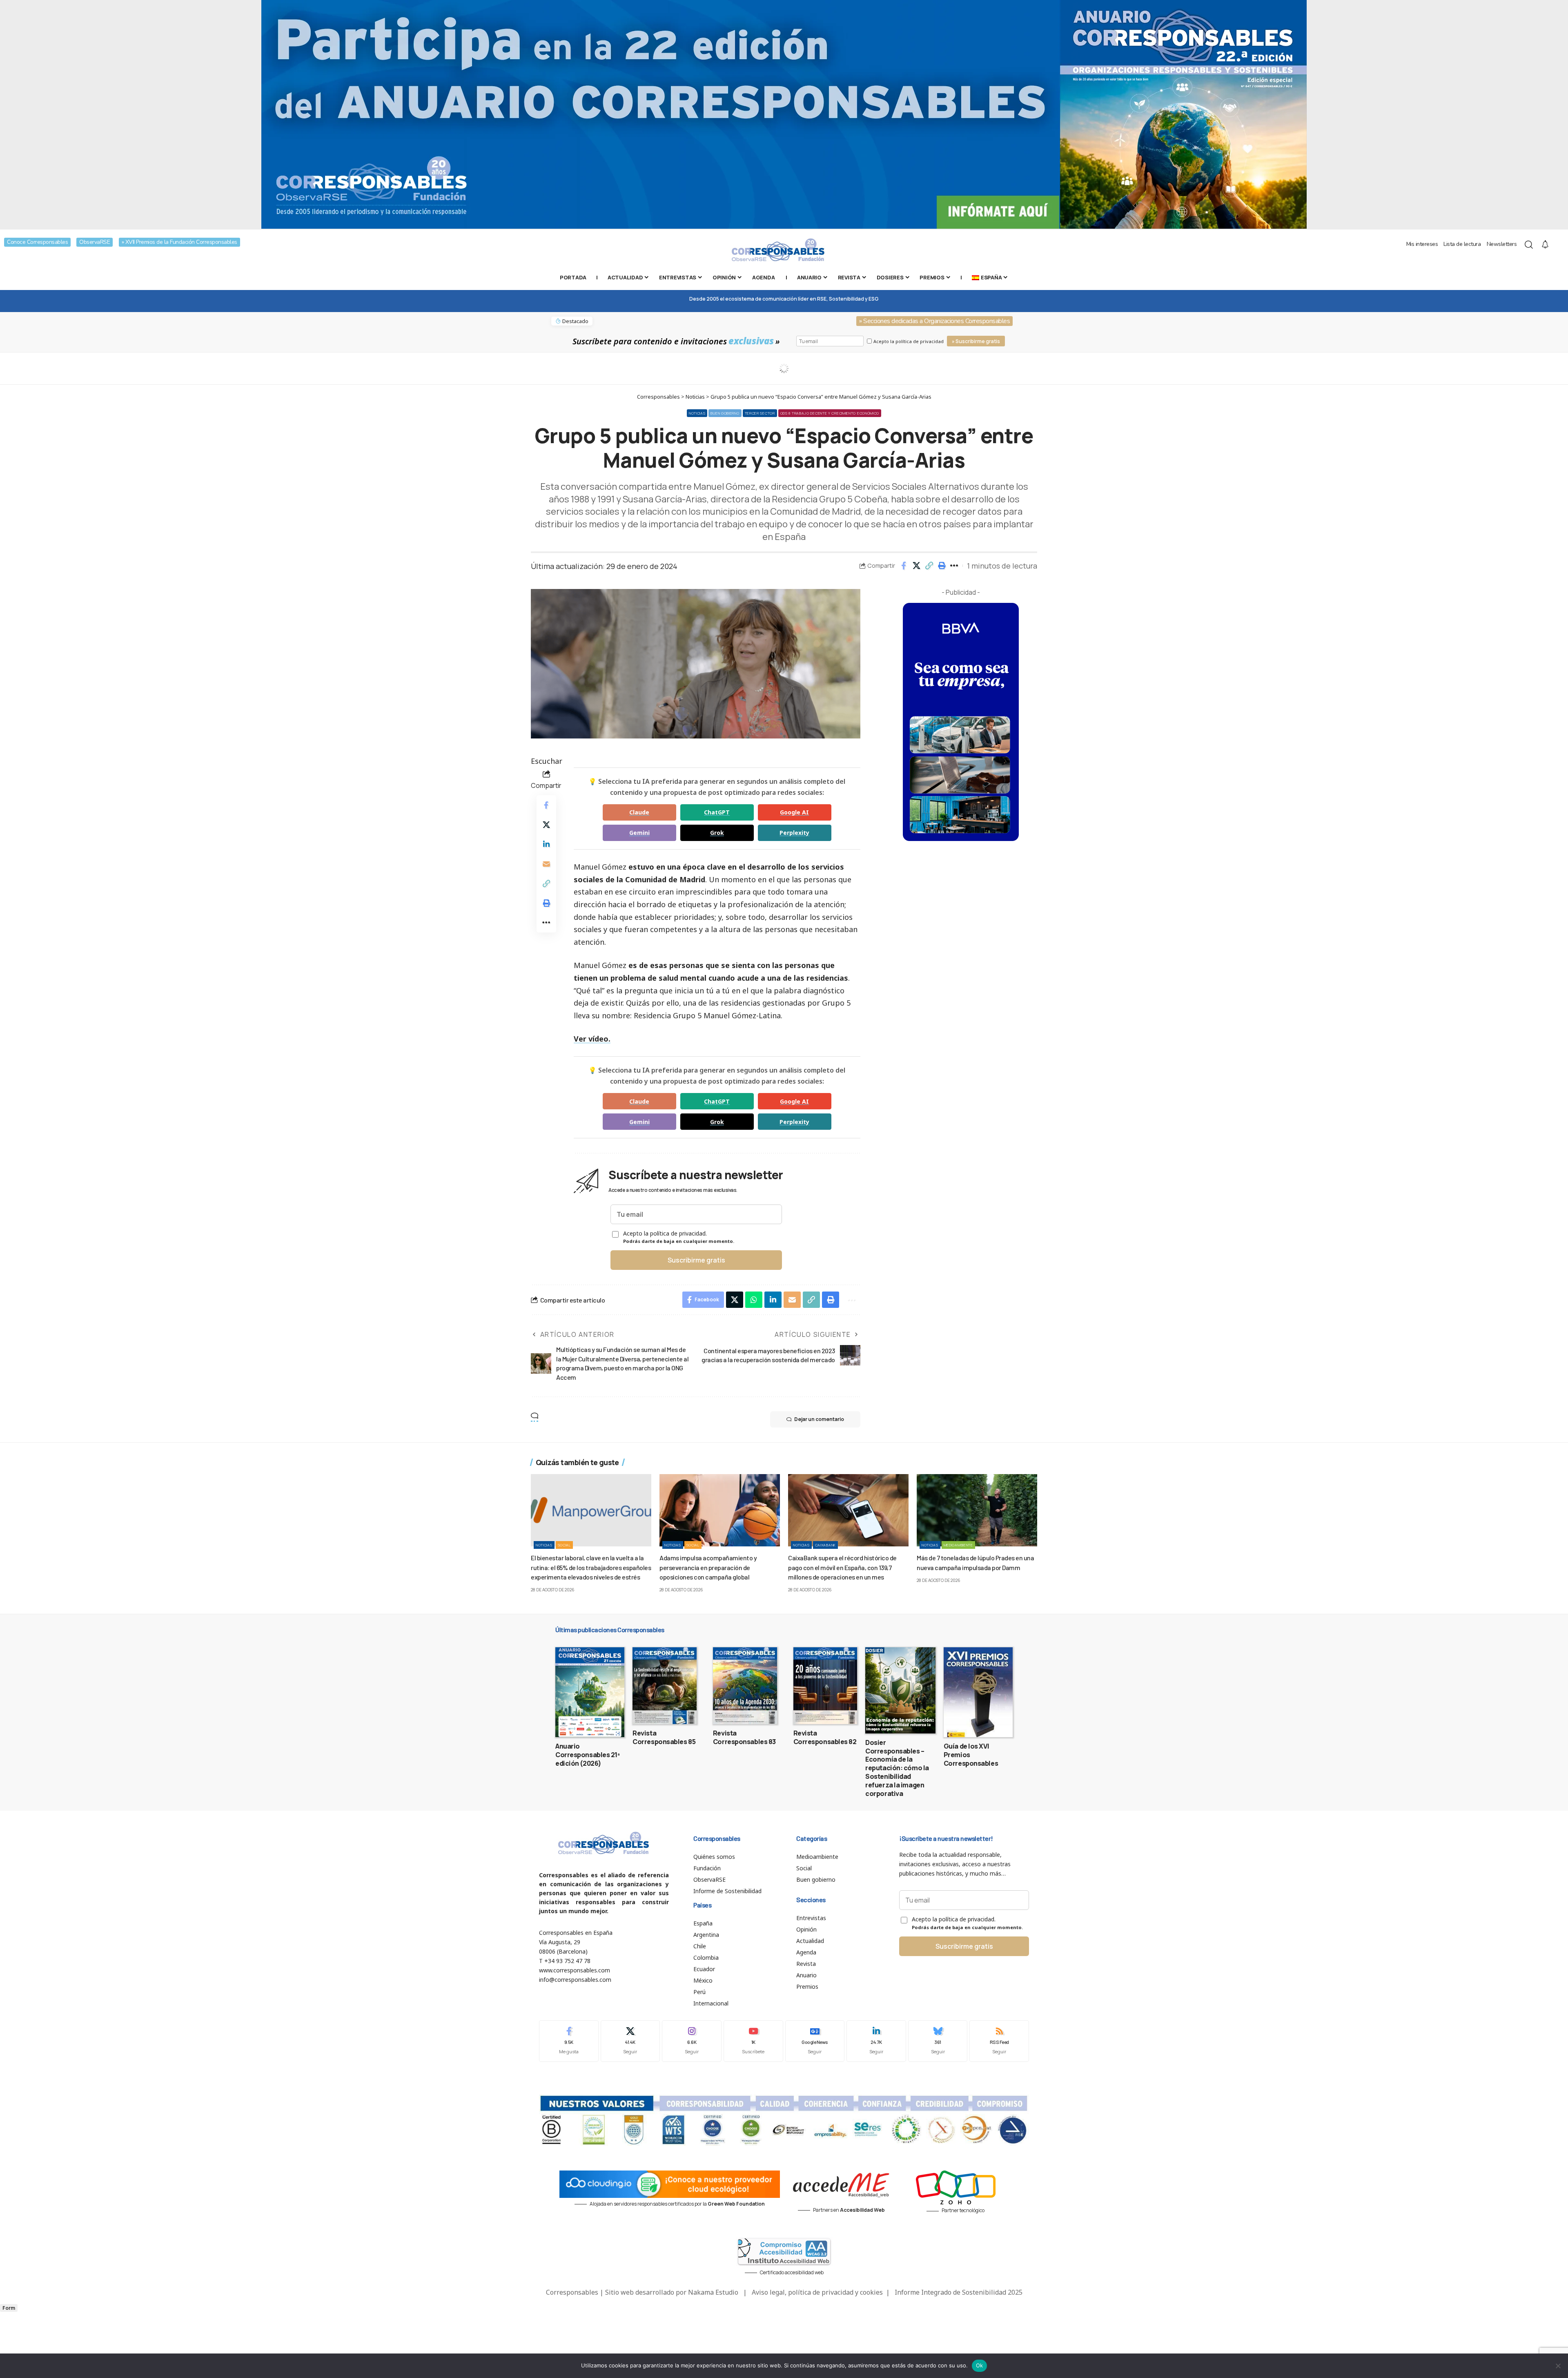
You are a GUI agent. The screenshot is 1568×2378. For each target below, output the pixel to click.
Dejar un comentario (819, 1419)
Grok (717, 833)
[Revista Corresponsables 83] (745, 1686)
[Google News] (815, 2041)
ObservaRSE (95, 242)
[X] (630, 2041)
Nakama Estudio (713, 2292)
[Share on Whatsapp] (754, 1300)
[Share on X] (916, 566)
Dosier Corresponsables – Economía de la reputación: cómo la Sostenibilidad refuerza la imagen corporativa (897, 1768)
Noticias (697, 413)
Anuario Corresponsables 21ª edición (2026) (588, 1755)
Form (9, 2308)
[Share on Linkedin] (546, 844)
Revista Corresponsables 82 (825, 1737)
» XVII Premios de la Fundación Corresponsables (179, 242)
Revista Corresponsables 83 (744, 1737)
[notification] (1545, 245)
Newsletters (1502, 244)
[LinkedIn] (876, 2041)
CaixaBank (825, 1545)
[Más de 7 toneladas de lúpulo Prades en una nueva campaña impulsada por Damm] (977, 1510)
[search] (1529, 245)
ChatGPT (717, 812)
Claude (639, 812)
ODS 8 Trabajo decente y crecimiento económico (830, 413)
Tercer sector (760, 413)
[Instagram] (692, 2041)
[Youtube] (753, 2041)
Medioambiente (958, 1545)
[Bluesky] (938, 2041)
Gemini (639, 833)
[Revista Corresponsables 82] (825, 1686)
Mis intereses (1422, 244)
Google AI (794, 812)
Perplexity (794, 833)
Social (564, 1545)
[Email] (546, 864)
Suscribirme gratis (696, 1260)
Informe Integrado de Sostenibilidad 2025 (959, 2292)
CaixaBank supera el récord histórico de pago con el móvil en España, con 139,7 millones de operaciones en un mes (842, 1567)
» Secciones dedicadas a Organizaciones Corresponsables (934, 321)
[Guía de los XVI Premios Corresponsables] (978, 1692)
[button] (929, 566)
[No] (1558, 2366)
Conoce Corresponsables (37, 242)
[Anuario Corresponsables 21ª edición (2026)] (590, 1692)
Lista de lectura (1462, 244)
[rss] (999, 2041)
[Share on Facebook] (904, 566)
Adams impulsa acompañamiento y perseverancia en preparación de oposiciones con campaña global (708, 1567)
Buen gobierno (725, 413)
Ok (980, 2365)
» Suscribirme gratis (976, 341)
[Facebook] (569, 2041)
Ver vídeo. (592, 1039)
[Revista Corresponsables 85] (665, 1686)
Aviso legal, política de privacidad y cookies (817, 2292)
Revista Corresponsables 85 (664, 1737)
